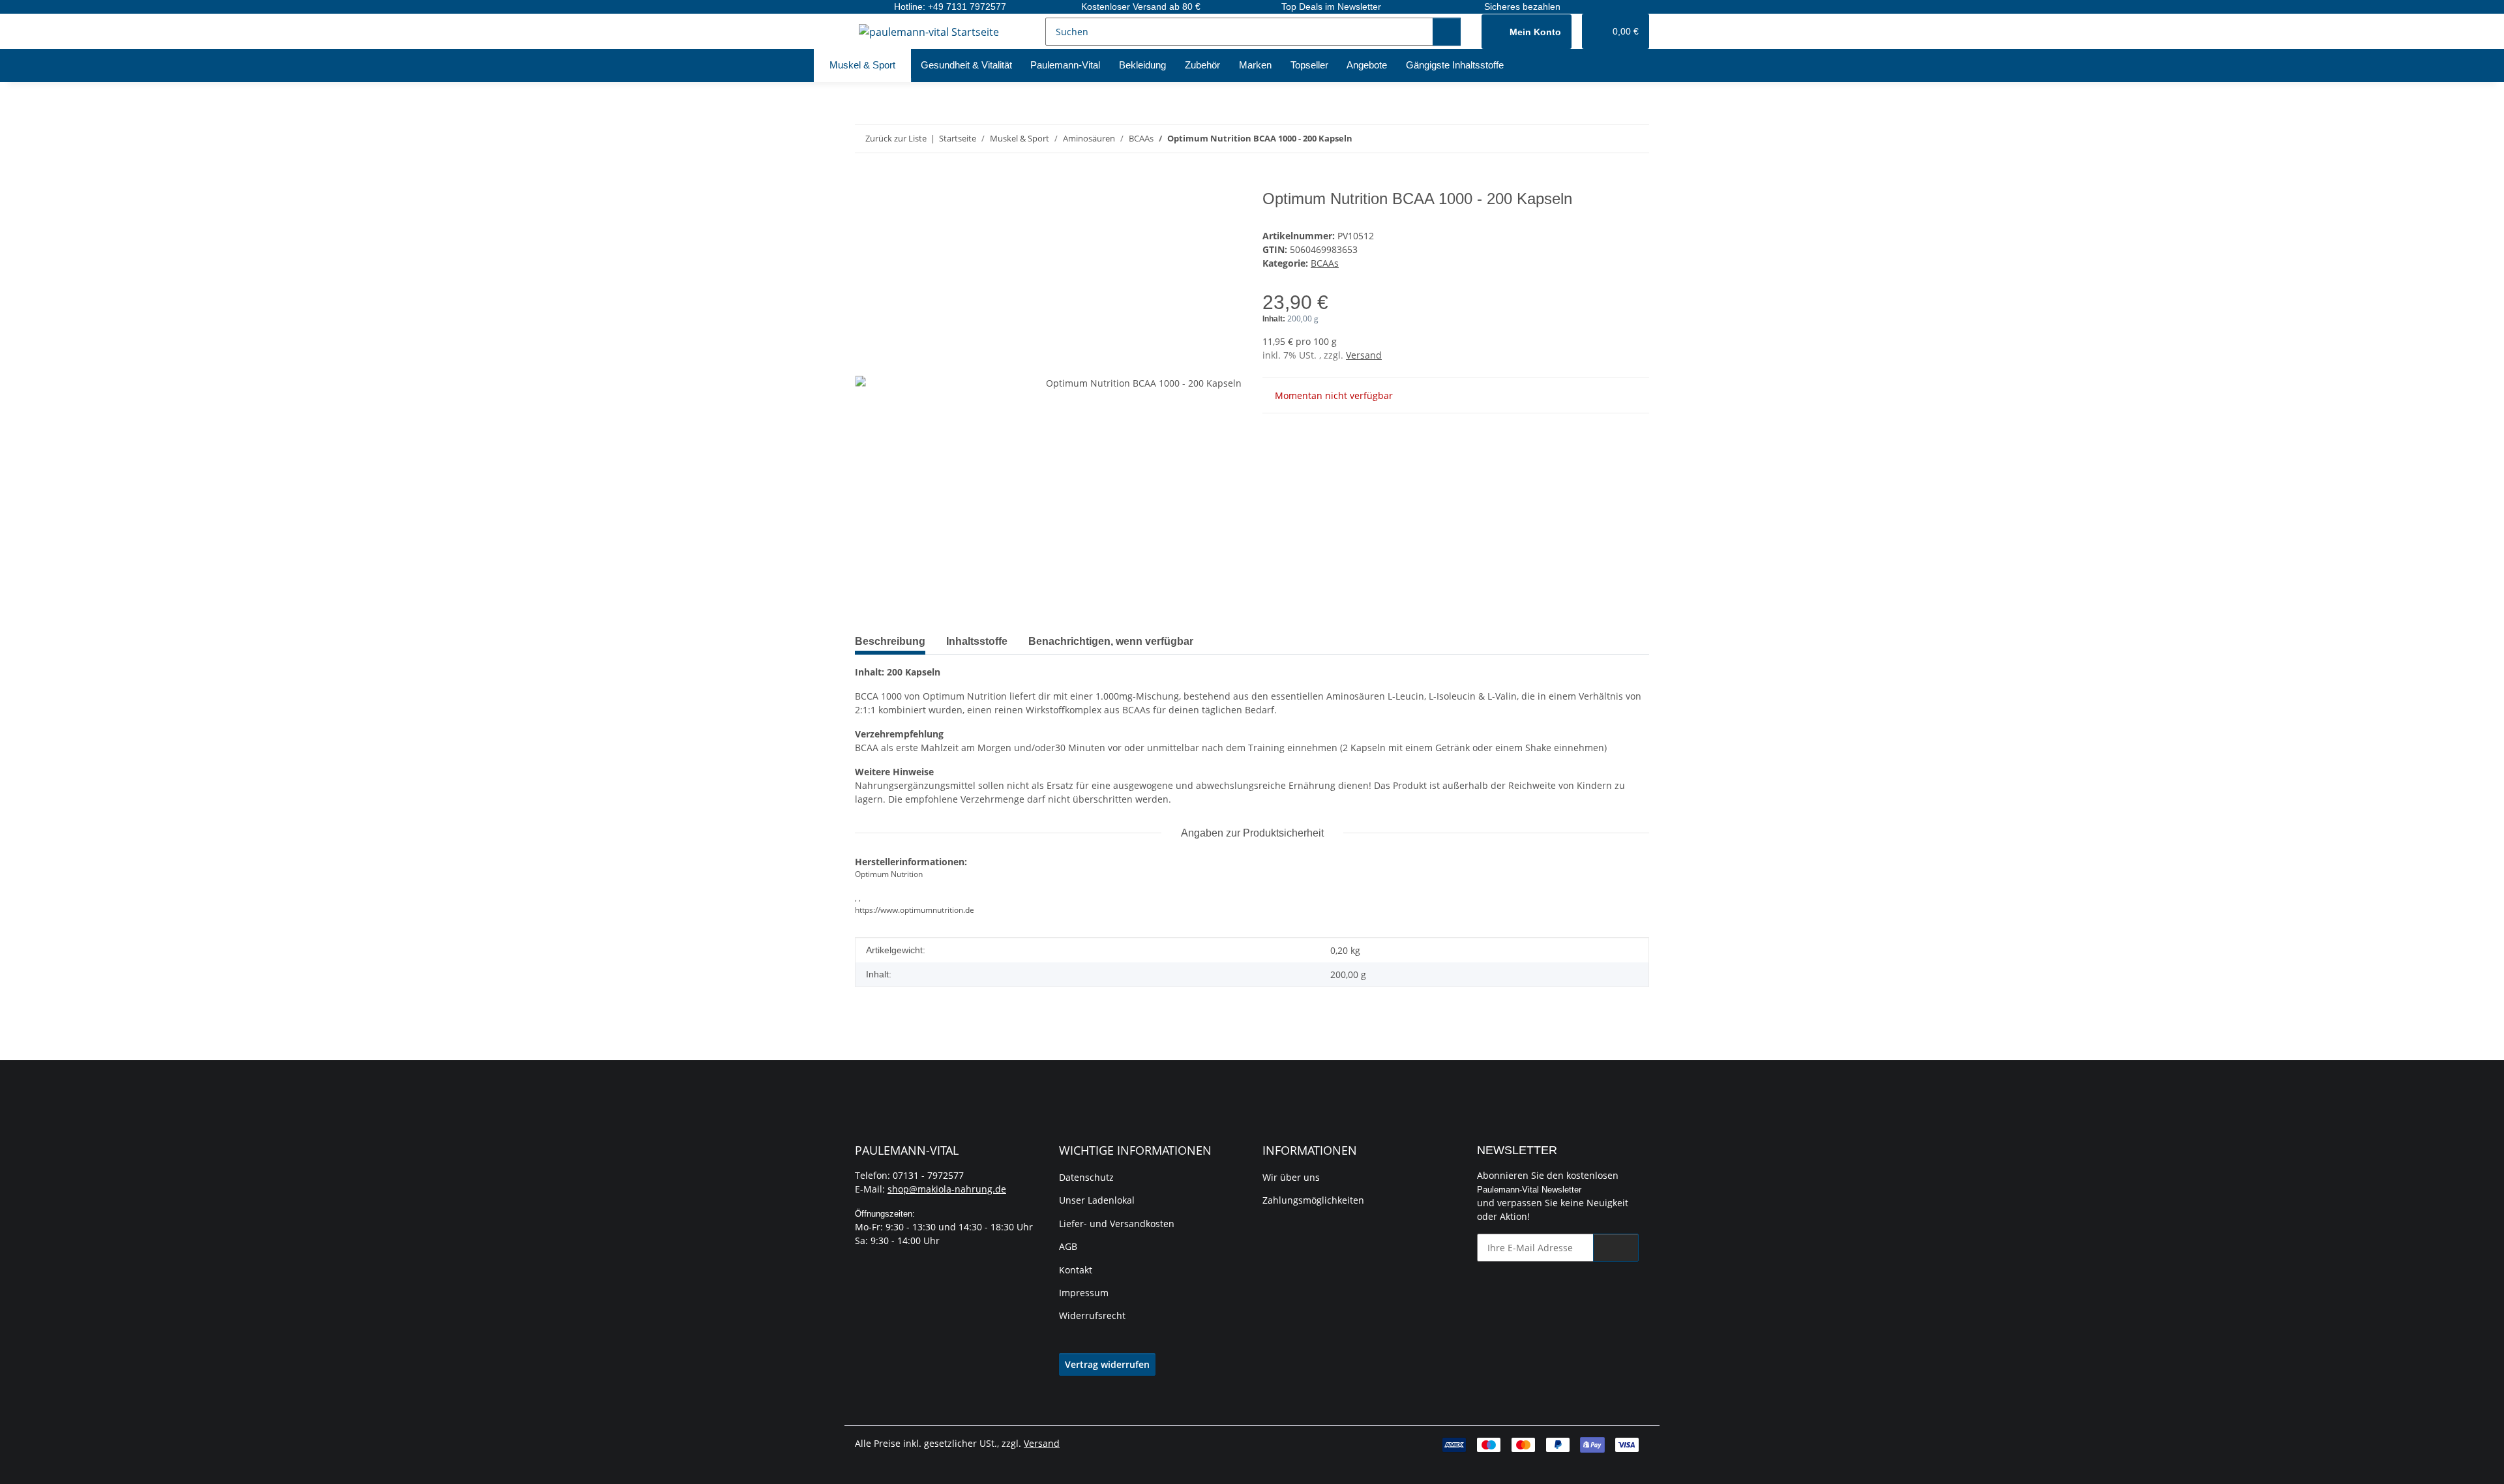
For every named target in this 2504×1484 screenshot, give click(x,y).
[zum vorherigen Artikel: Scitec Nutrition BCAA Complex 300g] (1607, 139)
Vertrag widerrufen (1107, 1364)
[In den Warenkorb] (865, 183)
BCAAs (1325, 263)
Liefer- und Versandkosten (1117, 1224)
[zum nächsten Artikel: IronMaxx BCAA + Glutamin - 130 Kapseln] (1635, 139)
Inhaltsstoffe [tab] (977, 641)
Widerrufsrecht (1092, 1315)
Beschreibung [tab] (890, 641)
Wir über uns (1291, 1177)
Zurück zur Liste (896, 138)
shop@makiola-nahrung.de (947, 1189)
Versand (1364, 355)
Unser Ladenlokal (1097, 1200)
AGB (1068, 1246)
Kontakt (1076, 1270)
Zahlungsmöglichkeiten (1313, 1200)
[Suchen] (1447, 32)
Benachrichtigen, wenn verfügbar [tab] (1111, 641)
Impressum (1084, 1293)
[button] (1527, 32)
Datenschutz (1086, 1177)
